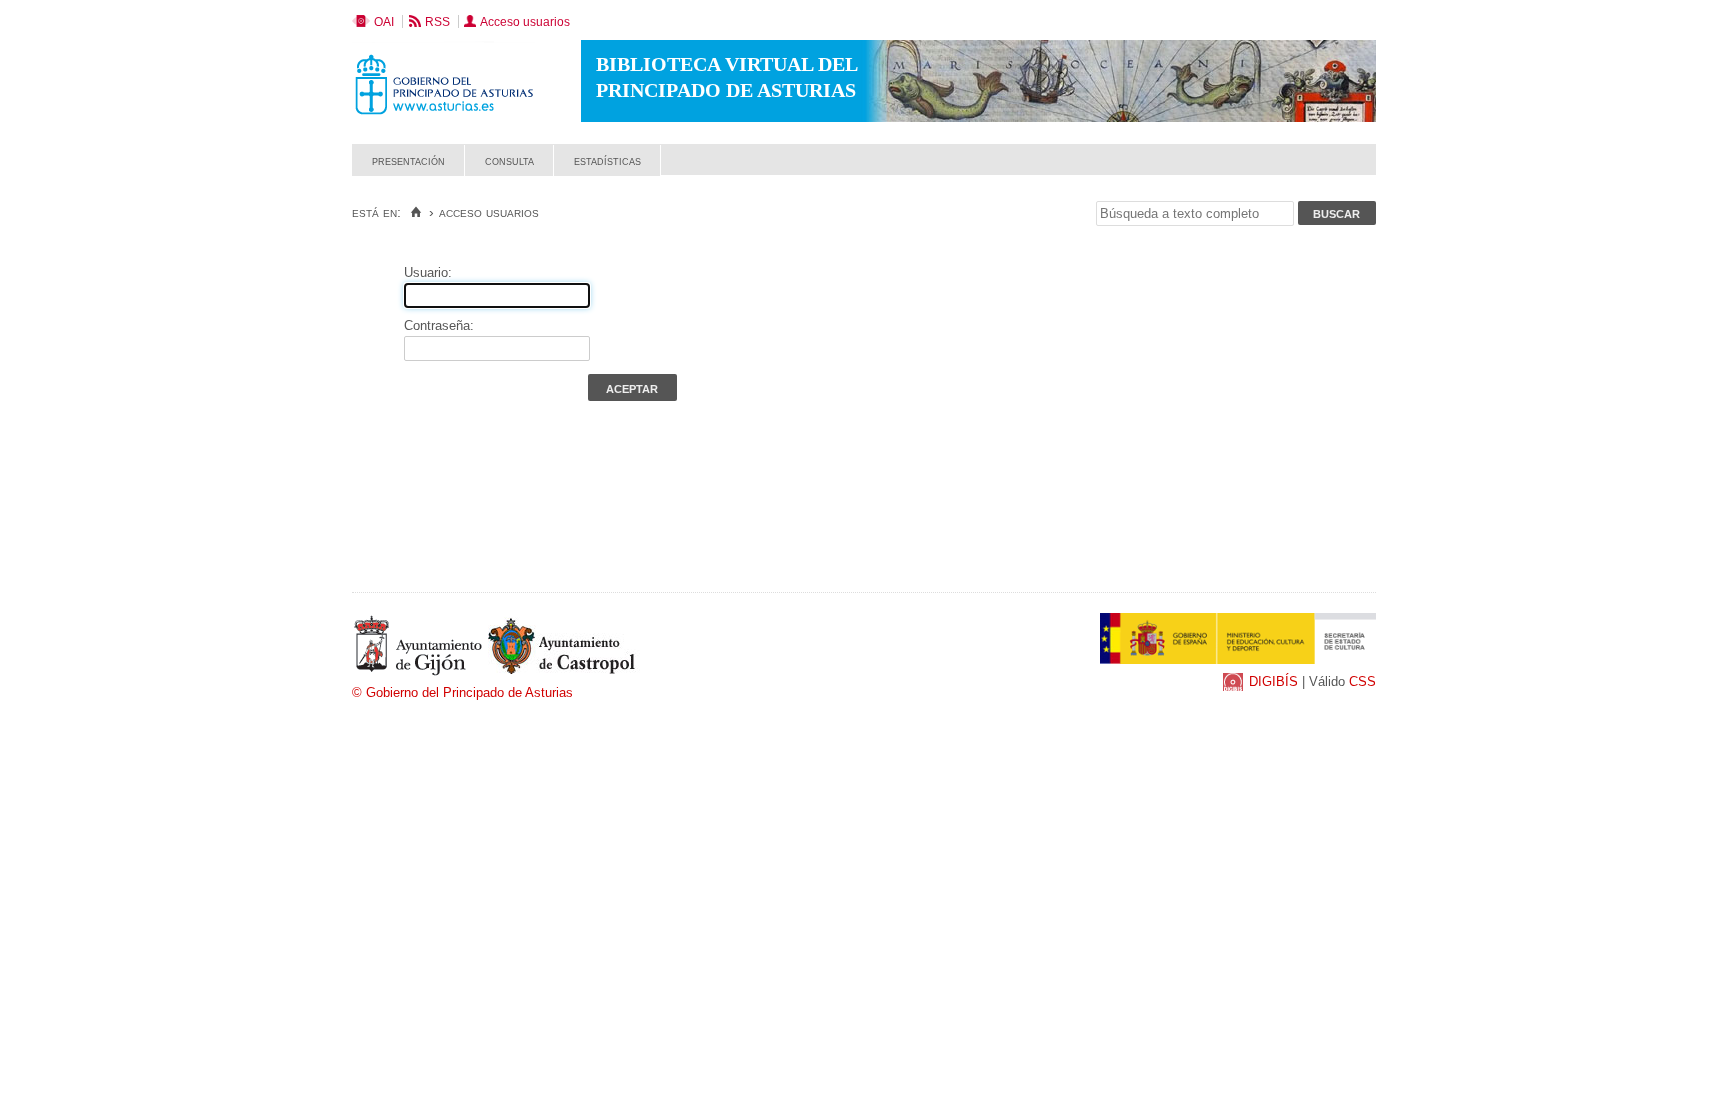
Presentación (408, 160)
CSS (1362, 681)
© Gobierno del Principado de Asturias (462, 692)
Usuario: (428, 272)
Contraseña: (439, 325)
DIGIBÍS (1273, 681)
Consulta (509, 160)
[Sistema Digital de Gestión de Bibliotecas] (1341, 170)
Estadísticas (607, 160)
